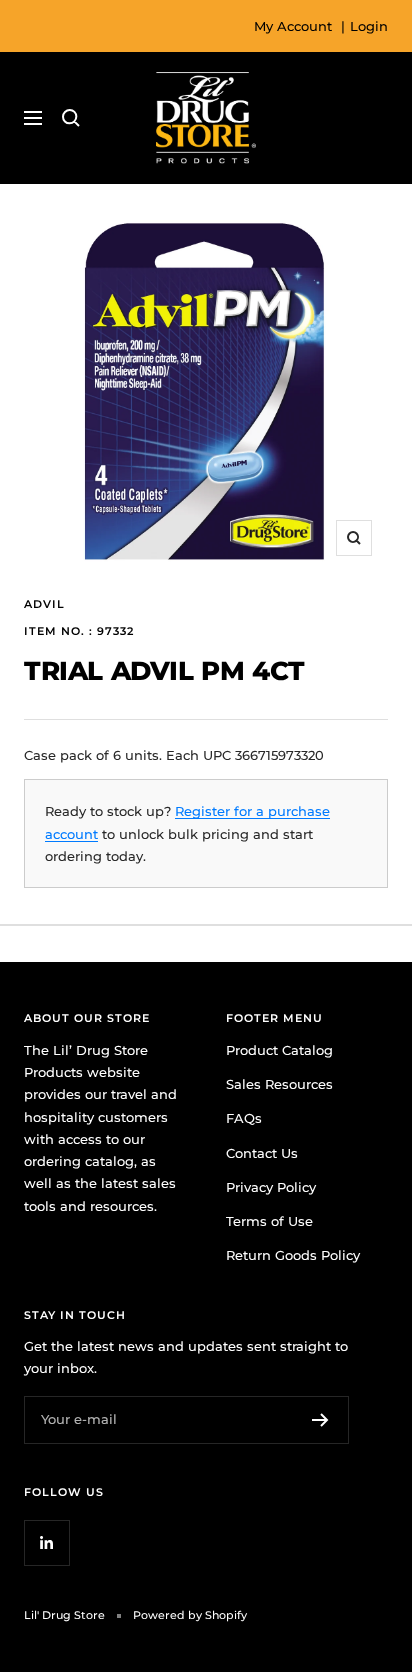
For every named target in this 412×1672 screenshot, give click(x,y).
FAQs (244, 1118)
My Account (293, 26)
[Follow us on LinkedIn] (46, 1542)
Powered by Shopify (190, 1615)
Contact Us (262, 1153)
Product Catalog (279, 1050)
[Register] (320, 1420)
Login (369, 26)
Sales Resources (279, 1084)
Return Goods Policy (293, 1255)
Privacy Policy (271, 1187)
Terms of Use (269, 1221)
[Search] (71, 118)
